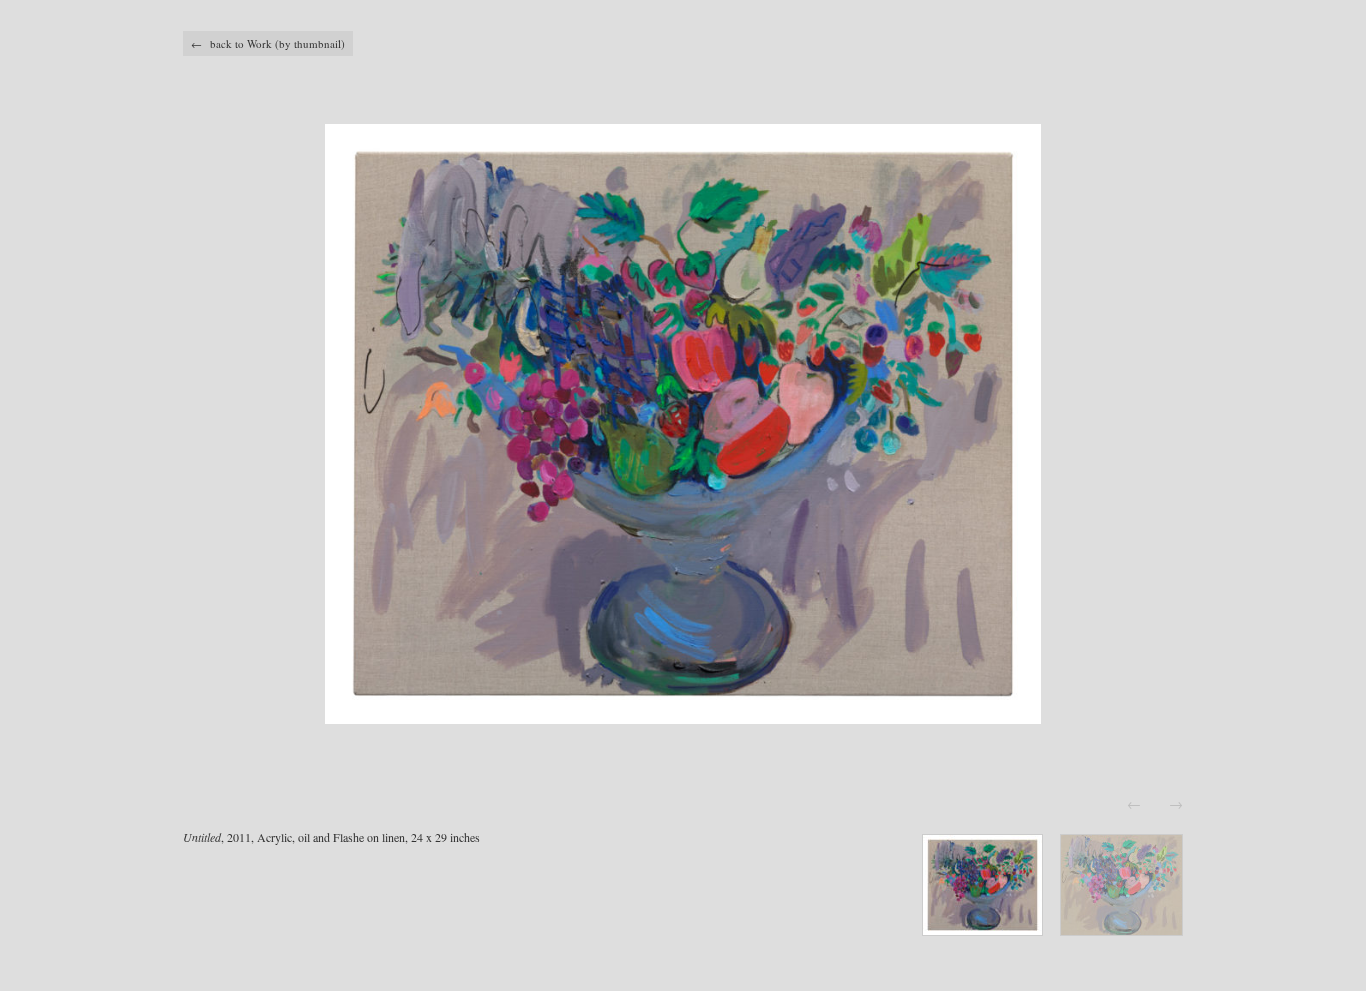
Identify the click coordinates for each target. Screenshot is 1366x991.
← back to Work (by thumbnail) (268, 43)
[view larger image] (683, 424)
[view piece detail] (982, 929)
